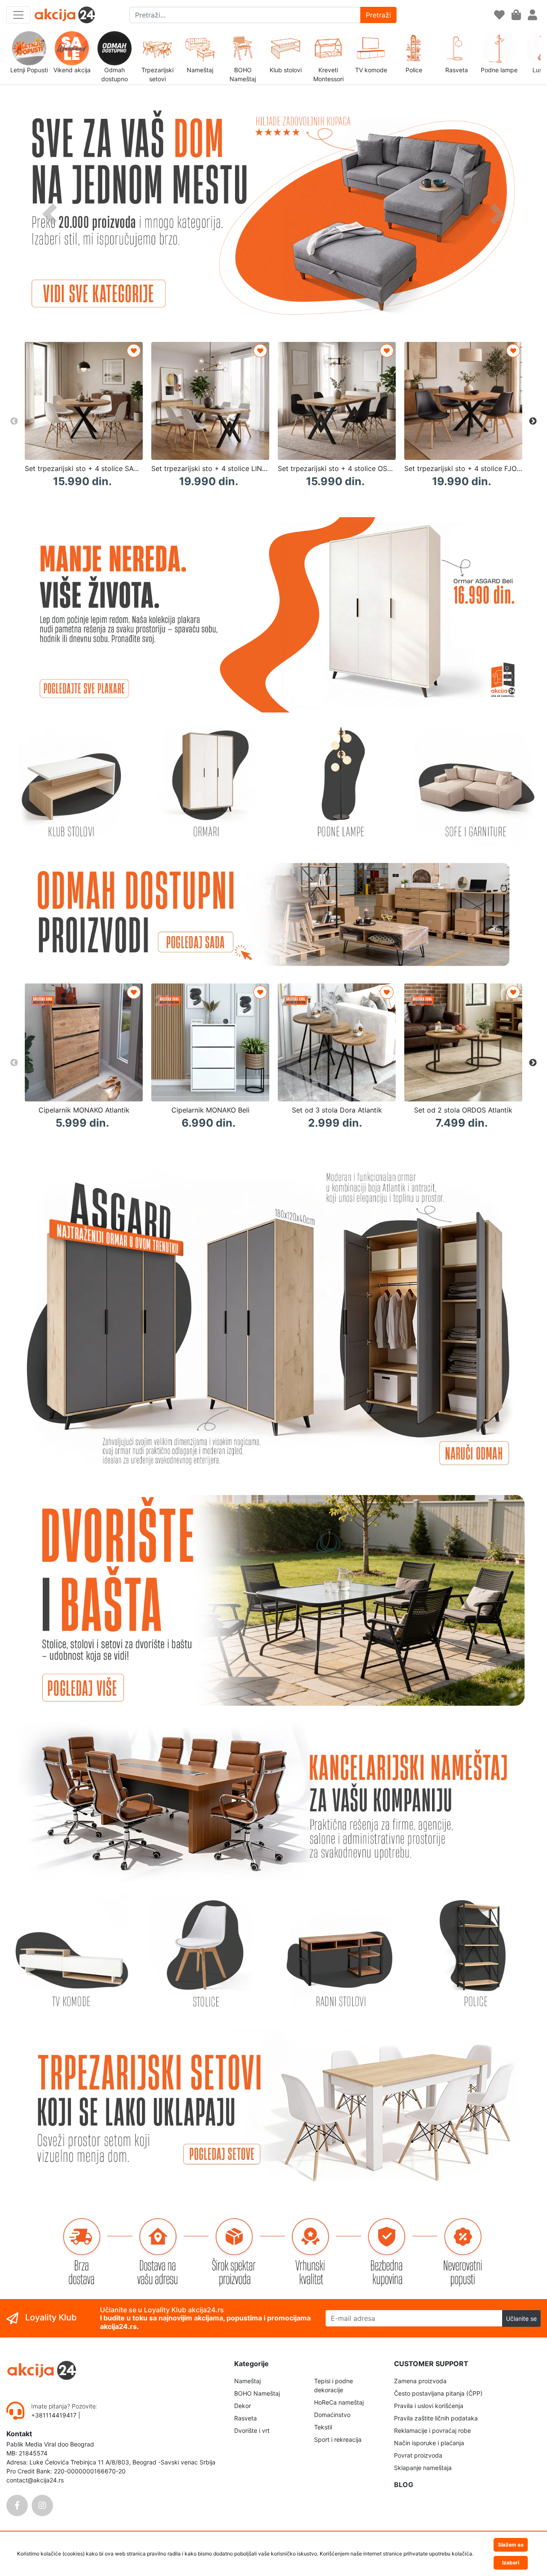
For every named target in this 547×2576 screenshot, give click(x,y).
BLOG (404, 2485)
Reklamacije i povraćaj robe (432, 2430)
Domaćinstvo (332, 2415)
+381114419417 (55, 2415)
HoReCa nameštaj (339, 2402)
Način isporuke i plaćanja (429, 2443)
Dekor (243, 2406)
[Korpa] (516, 15)
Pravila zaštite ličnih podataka (436, 2418)
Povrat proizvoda (418, 2455)
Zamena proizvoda (420, 2381)
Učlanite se (521, 2318)
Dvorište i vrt (252, 2430)
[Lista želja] (499, 15)
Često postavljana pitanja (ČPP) (438, 2393)
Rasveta (246, 2418)
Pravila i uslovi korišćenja (429, 2406)
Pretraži (378, 15)
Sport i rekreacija (338, 2439)
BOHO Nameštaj (257, 2393)
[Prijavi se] (532, 15)
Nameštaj (247, 2381)
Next (533, 421)
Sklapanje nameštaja (423, 2468)
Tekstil (323, 2427)
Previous (14, 421)
